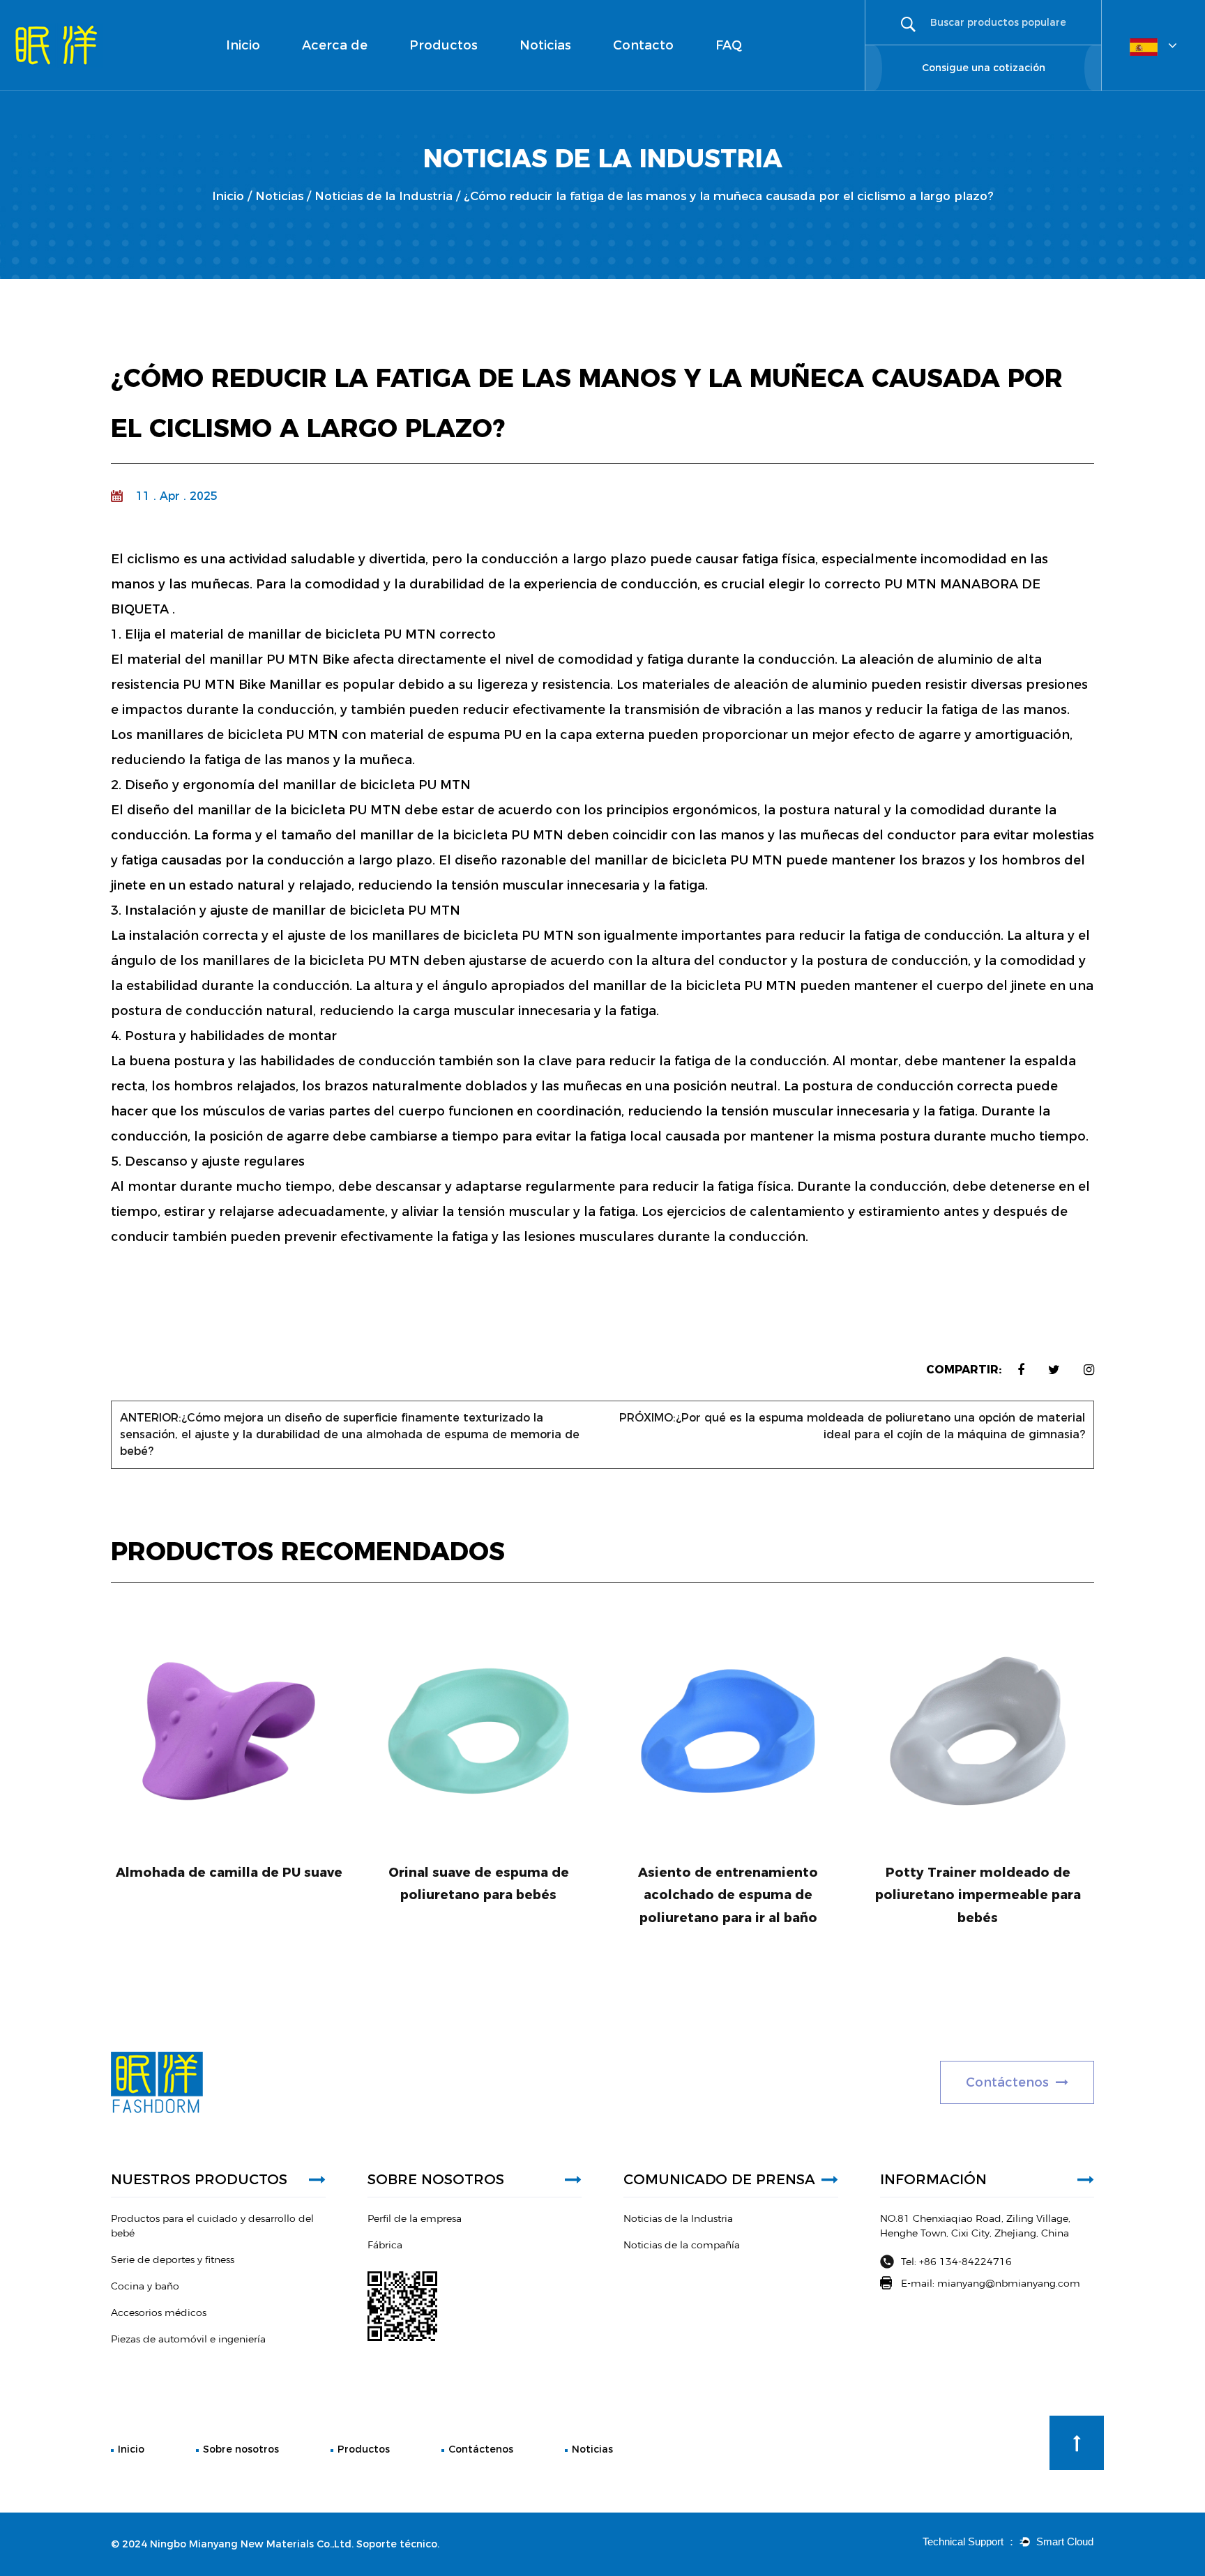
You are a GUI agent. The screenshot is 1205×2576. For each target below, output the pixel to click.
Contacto (643, 45)
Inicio (243, 45)
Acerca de (335, 45)
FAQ (729, 45)
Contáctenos (481, 2449)
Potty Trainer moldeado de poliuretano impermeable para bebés (978, 1895)
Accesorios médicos (458, 75)
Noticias (545, 45)
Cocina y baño (458, 77)
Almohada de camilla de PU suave (229, 1873)
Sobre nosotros (241, 2449)
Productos (444, 45)
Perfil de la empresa (348, 89)
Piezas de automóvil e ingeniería (457, 73)
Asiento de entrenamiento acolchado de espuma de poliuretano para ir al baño (728, 1895)
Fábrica (321, 86)
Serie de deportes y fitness (453, 79)
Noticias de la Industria (572, 89)
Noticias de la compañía (553, 85)
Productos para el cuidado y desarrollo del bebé (462, 86)
